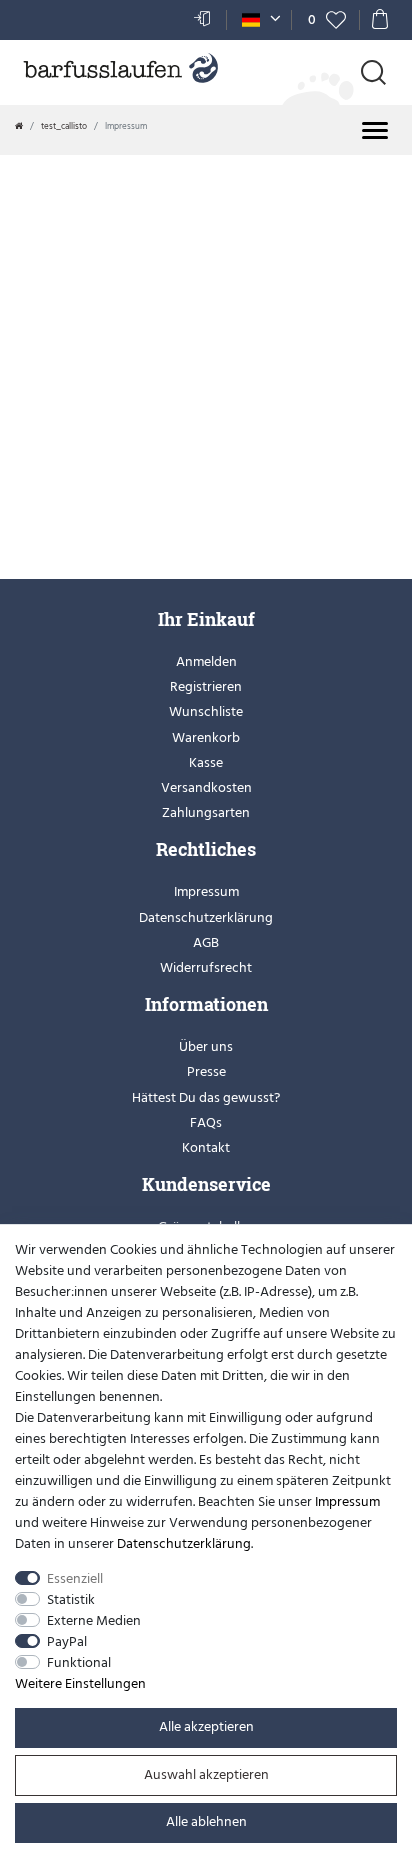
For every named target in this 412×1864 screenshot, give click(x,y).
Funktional (79, 1662)
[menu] (375, 130)
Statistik (71, 1599)
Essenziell (75, 1578)
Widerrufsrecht (206, 967)
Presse (206, 1071)
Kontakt (206, 1147)
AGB (206, 942)
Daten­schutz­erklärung (184, 1543)
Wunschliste (206, 711)
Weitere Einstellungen (80, 1683)
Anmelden (206, 661)
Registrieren (206, 686)
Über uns (206, 1046)
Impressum (206, 891)
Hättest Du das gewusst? (206, 1097)
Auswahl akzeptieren (206, 1774)
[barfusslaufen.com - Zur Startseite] (120, 70)
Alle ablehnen (206, 1821)
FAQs (206, 1122)
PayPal (67, 1641)
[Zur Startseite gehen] (19, 126)
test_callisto (64, 126)
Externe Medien (94, 1620)
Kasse (206, 762)
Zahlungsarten (206, 812)
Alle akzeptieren (206, 1726)
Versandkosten (206, 787)
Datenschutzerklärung (206, 917)
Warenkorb (206, 737)
